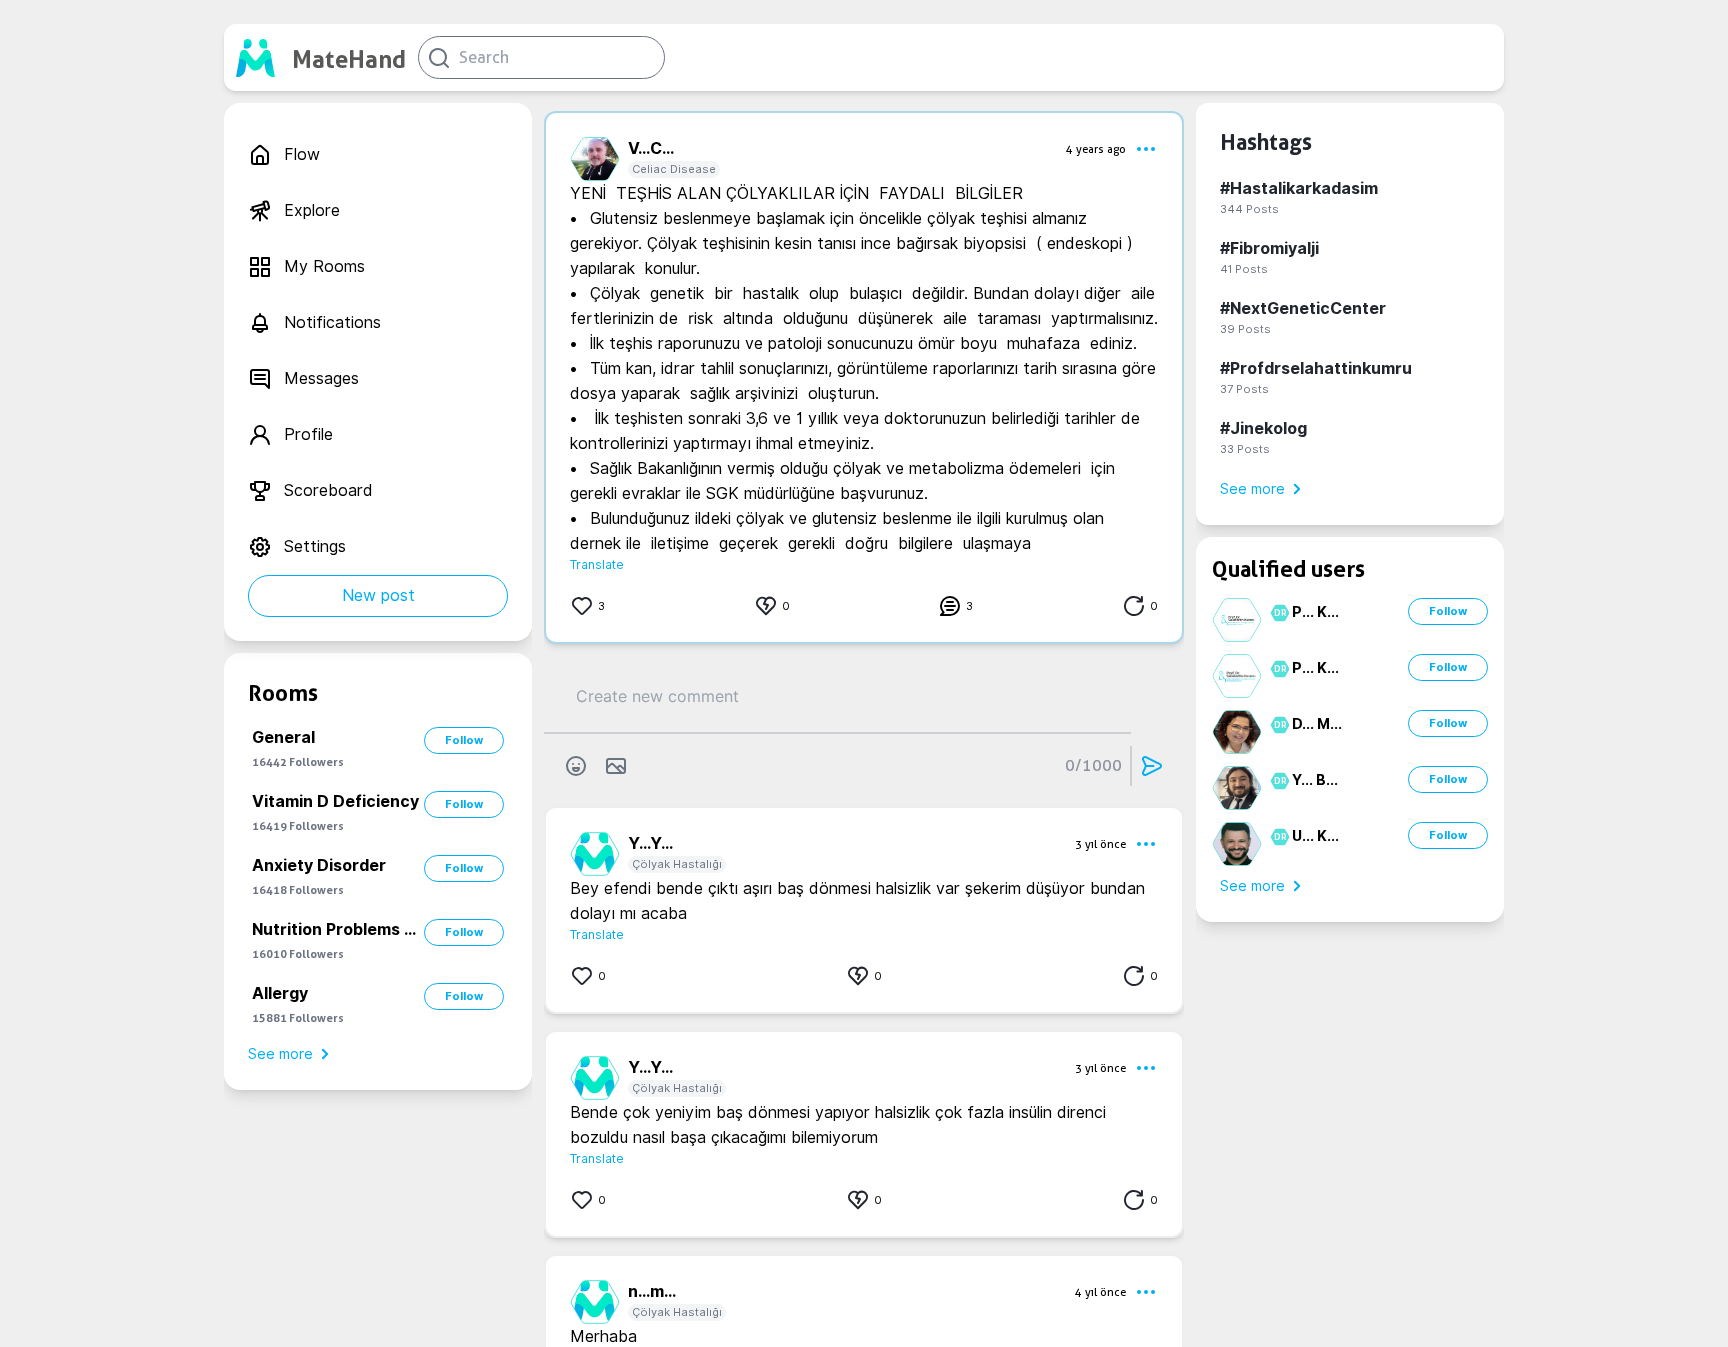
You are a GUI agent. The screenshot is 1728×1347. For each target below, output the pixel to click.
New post (378, 595)
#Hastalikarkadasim (1299, 188)
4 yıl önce (1100, 1292)
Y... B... (1315, 780)
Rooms (283, 693)
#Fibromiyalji (1269, 248)
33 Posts (1245, 449)
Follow (464, 740)
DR (1277, 613)
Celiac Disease (674, 169)
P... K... (1315, 612)
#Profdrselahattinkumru (1316, 368)
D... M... (1317, 724)
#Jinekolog (1263, 428)
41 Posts (1244, 269)
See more (280, 1054)
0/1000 (1093, 765)
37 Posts (1244, 389)
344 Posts (1249, 209)
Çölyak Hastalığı (677, 864)
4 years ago (1096, 149)
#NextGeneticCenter (1303, 308)
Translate (597, 564)
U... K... (1315, 836)
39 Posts (1245, 329)
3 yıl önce (1100, 844)
